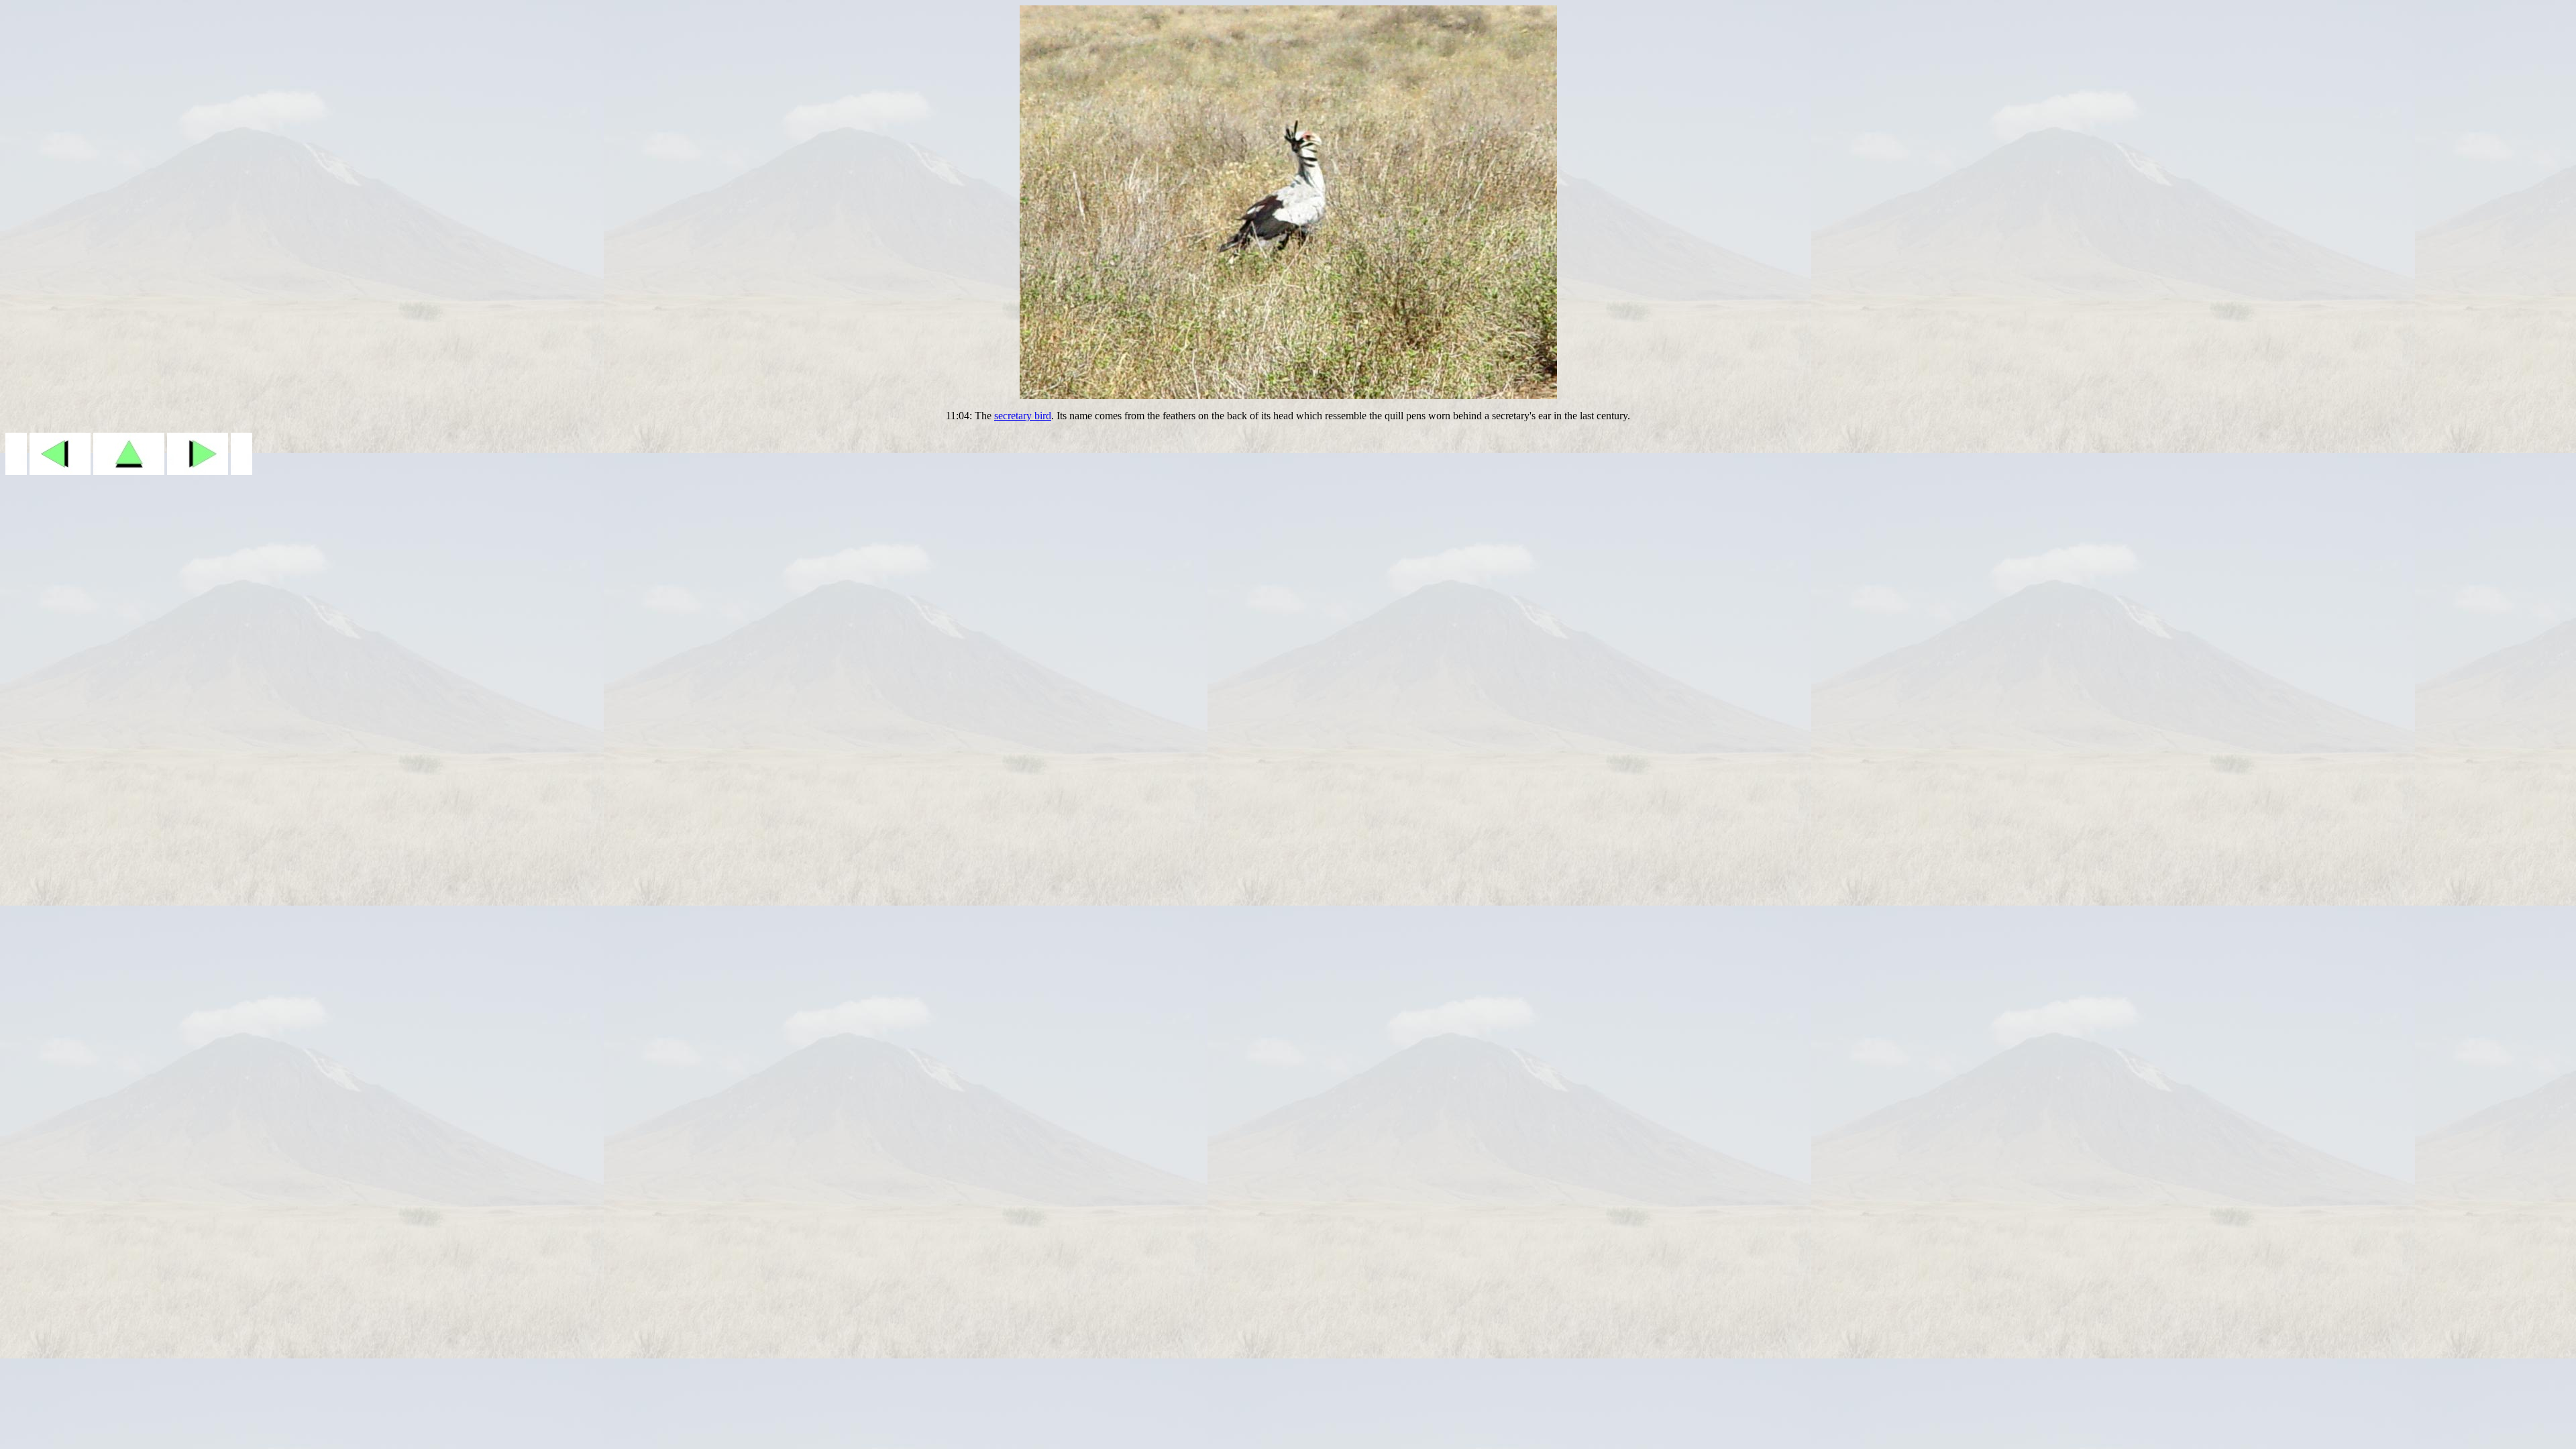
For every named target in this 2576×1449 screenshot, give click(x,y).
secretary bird (1023, 416)
